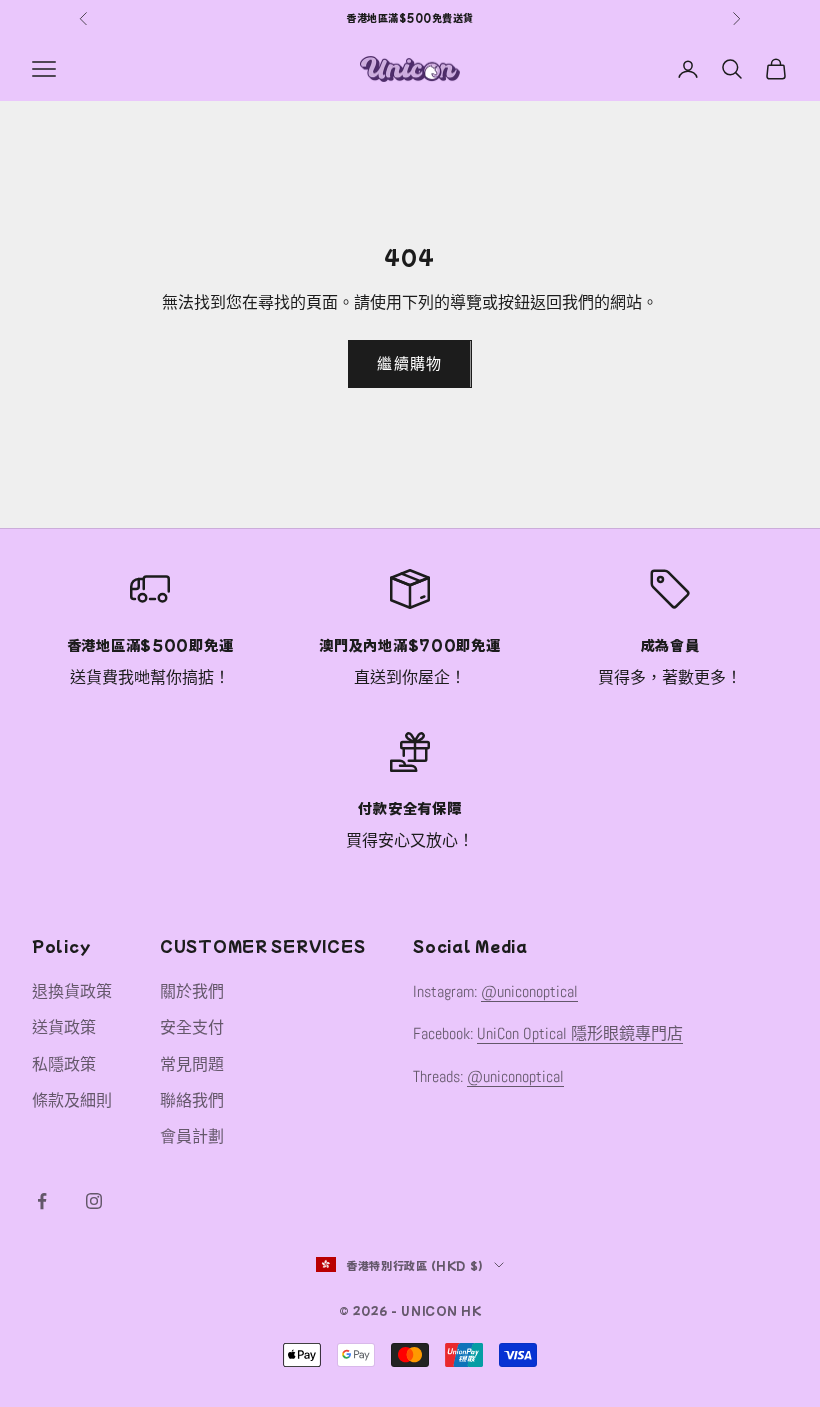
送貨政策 (64, 1027)
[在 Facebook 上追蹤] (42, 1201)
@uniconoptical (529, 991)
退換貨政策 (72, 991)
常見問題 (192, 1064)
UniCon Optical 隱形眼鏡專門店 (580, 1033)
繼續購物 (409, 363)
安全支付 (192, 1027)
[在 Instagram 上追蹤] (94, 1201)
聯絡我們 (192, 1100)
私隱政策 (64, 1064)
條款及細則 (72, 1100)
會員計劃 (192, 1136)
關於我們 (192, 991)
